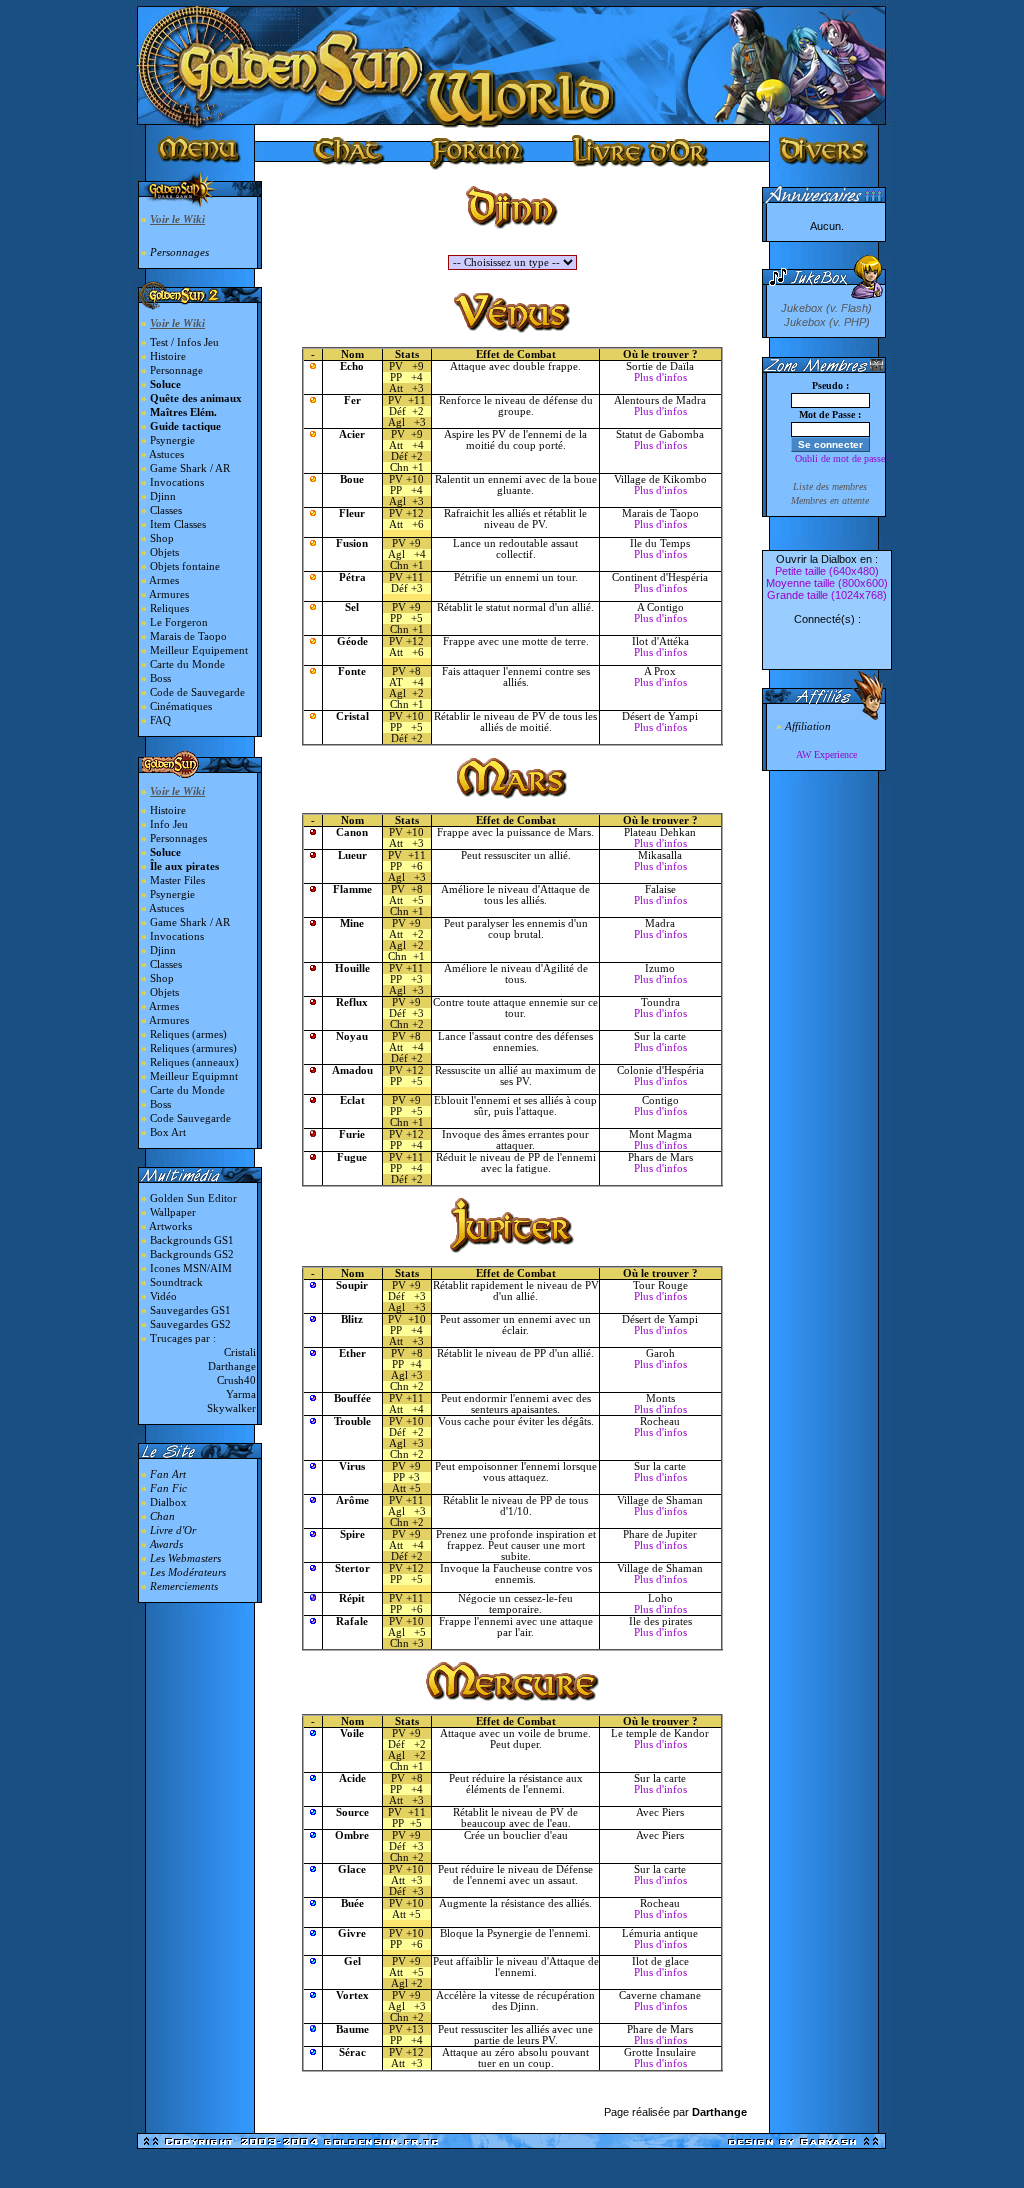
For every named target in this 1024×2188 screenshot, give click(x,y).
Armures (169, 594)
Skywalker (231, 1408)
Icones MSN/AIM (191, 1268)
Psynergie (172, 440)
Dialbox (168, 1502)
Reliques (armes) (188, 1034)
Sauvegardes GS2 (190, 1324)
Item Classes (178, 524)
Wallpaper (173, 1212)
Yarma (241, 1394)
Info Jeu (169, 824)
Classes (166, 510)
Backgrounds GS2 (192, 1254)
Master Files (177, 880)
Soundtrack (176, 1282)
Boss (160, 678)
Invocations (177, 482)
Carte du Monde (187, 664)
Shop (162, 538)
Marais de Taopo (188, 636)
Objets (164, 552)
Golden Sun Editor (193, 1198)
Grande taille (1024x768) (827, 595)
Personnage (176, 370)
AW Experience (826, 754)
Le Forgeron (179, 622)
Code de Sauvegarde (197, 692)
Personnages (178, 838)
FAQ (160, 720)
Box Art (168, 1132)
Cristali (240, 1352)
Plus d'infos (660, 377)
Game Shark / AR (190, 468)
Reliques (169, 608)
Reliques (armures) (193, 1048)
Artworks (170, 1226)
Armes (164, 580)
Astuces (166, 454)
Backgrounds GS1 (192, 1240)
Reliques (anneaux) (194, 1062)
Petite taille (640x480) (827, 571)
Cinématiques (181, 706)
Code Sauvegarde (190, 1118)
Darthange (232, 1366)
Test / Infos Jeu (184, 342)
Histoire (168, 356)
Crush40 (236, 1380)
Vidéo (163, 1296)
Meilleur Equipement (199, 650)
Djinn (163, 496)
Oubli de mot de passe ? (843, 458)
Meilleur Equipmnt (194, 1076)
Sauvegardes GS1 (190, 1310)
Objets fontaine (185, 566)
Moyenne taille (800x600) (827, 583)
